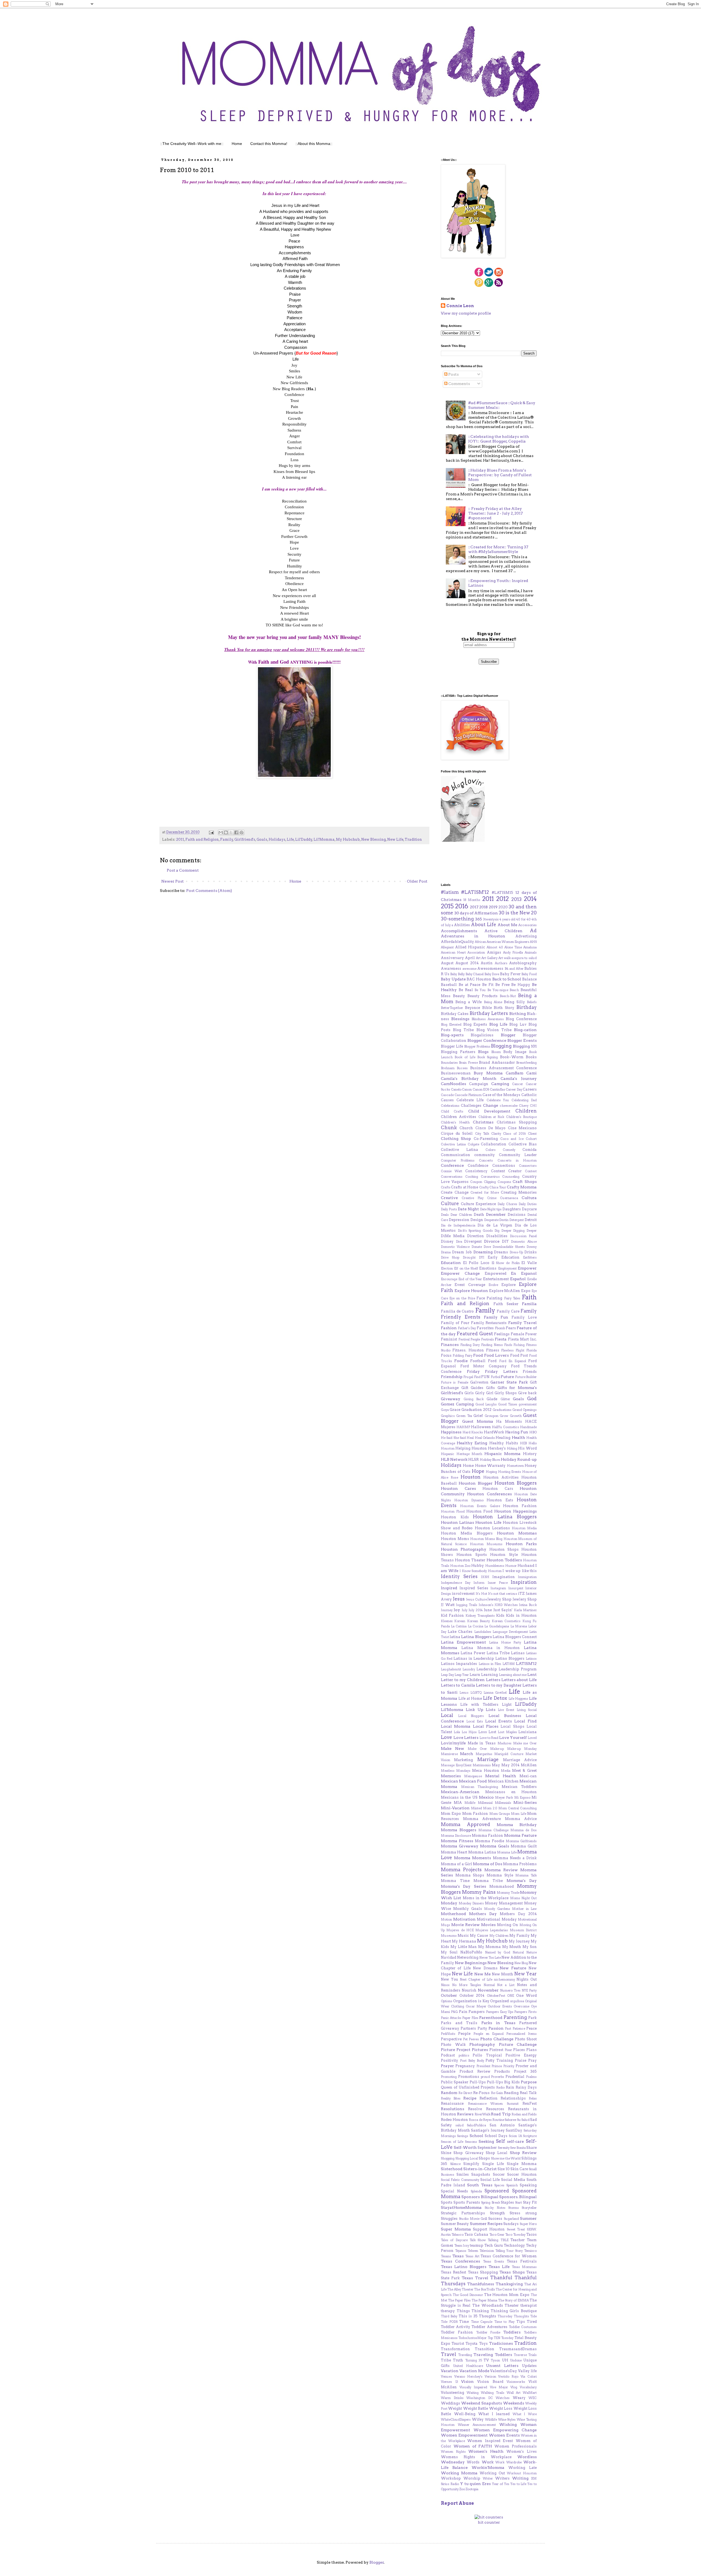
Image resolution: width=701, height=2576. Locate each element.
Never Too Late (490, 1958)
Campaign (479, 1084)
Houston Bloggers (516, 1483)
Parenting (515, 2017)
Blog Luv (518, 1024)
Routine (498, 2120)
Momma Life (507, 1852)
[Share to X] (231, 832)
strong (531, 2213)
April (470, 958)
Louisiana (528, 1732)
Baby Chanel (475, 974)
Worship (472, 2478)
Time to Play (504, 2322)
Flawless (507, 1350)
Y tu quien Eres (476, 2484)
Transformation (455, 2349)
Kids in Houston (521, 1615)
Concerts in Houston (517, 1160)
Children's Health (455, 1122)
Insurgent (516, 1588)
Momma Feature (520, 1835)
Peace (532, 2028)
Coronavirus (490, 1177)
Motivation (464, 1919)
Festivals (488, 1339)
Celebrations (450, 1106)
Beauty (459, 996)
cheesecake (509, 1106)
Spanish (512, 2185)
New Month (502, 1974)
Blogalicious (482, 1035)
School (476, 2136)
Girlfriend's (245, 839)
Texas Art (472, 2256)
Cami (532, 1073)
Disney (447, 1241)
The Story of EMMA (513, 2300)
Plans (532, 2050)
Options (447, 2001)
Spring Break (490, 2203)
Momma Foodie (489, 1841)
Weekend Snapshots (482, 2403)
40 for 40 (523, 919)
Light (507, 1705)
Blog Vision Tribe (494, 1030)
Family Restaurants (489, 1323)
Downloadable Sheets (509, 1247)
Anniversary (452, 958)
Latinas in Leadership (474, 1658)
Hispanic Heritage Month (462, 1454)
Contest (531, 1171)
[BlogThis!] (226, 832)
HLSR (473, 1460)
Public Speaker (455, 2082)
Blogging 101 (525, 1046)
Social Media (513, 2180)
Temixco (530, 2251)
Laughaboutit (451, 1669)
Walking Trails (493, 2393)
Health (518, 1437)
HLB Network (454, 1459)
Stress (515, 2213)
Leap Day (447, 1675)
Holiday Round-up (519, 1459)
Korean (460, 1621)
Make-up (497, 1749)
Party (482, 2028)
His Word (527, 1448)
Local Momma (456, 1726)
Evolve (493, 1285)
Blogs (483, 1052)
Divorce (492, 1241)
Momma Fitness (457, 1841)
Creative (449, 1198)
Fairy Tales (512, 1298)
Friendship (452, 1377)
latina (455, 1637)
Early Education (503, 1257)
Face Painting (489, 1298)
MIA (458, 1803)
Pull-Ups (478, 2082)
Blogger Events (522, 1040)
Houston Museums (486, 1544)
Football (478, 1361)
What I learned (494, 2414)
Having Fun (517, 1432)
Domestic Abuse (524, 1242)
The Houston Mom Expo (507, 2295)
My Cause (479, 1935)
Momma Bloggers (459, 1830)
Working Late (522, 2468)
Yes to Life (518, 2484)
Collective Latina (459, 1150)
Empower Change (460, 1273)
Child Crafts (452, 1111)
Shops (484, 2158)
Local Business (505, 1716)
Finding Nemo (492, 1345)
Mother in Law (524, 1909)
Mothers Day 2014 (518, 1914)
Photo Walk (453, 2045)
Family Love (524, 1317)
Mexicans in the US (459, 1797)
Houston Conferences (489, 1494)
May (496, 1765)
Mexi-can (528, 1776)
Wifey (478, 2419)
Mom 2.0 (490, 1808)
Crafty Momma (522, 1187)
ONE (511, 1996)
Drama (446, 1252)
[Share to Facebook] (236, 832)
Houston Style (504, 1555)
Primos (497, 2066)
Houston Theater (470, 1560)
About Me (507, 925)
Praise (521, 2060)
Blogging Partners (458, 1052)
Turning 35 (474, 2360)
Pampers (477, 2012)
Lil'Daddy (304, 839)
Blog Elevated (451, 1025)
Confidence (478, 1166)
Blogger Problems (477, 1046)
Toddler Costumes (523, 2327)
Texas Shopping (483, 2272)
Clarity (496, 1134)
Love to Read (489, 1738)
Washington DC (480, 2398)
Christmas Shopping (517, 1122)
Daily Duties (528, 1204)
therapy (448, 2311)
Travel (449, 2354)
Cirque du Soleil (457, 1133)
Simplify (471, 2164)
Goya (445, 1410)
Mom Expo (451, 1814)
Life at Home (470, 1698)
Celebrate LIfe (470, 1100)
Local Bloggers (471, 1716)
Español (518, 1279)
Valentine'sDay (504, 2371)
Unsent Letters (502, 2366)
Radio (500, 2087)
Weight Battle (476, 2408)
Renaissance (452, 2103)
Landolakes (483, 1632)
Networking (468, 1957)
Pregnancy (465, 2066)
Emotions (488, 1268)
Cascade (447, 1095)
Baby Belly (457, 974)
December (496, 1214)
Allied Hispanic (470, 947)
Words (473, 2462)
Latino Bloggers (510, 1658)
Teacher (518, 2240)
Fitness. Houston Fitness (476, 1350)
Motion (446, 1919)
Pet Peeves (471, 2039)
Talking (493, 2240)
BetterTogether (452, 1008)
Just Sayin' (503, 1610)
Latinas (518, 1653)
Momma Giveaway (460, 1846)
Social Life (490, 2180)
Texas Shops (512, 2272)
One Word (527, 1996)
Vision (467, 2381)
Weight (455, 2408)
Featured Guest (475, 1334)
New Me (482, 1974)
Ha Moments (509, 1421)
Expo (526, 1291)
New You (449, 1979)
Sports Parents (467, 2202)
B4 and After (514, 969)
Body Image (515, 1052)
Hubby (478, 1566)
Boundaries (449, 1063)
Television (487, 2251)
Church (466, 1128)
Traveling (465, 2355)
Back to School (507, 979)
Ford (492, 1361)
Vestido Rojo (508, 2377)
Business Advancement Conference (504, 1068)
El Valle (529, 1263)
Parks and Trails (459, 2023)
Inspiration (524, 1582)
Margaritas (484, 1754)
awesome (469, 969)
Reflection (489, 2098)
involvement (463, 1594)
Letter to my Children (463, 1680)
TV (486, 2360)
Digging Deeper (525, 1231)
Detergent (517, 1220)
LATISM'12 (526, 1664)
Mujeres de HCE (460, 1930)
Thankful (501, 2278)
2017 (474, 907)
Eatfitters (530, 1257)
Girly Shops (506, 1393)
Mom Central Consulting (518, 1808)
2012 (502, 899)
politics (464, 2055)
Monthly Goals (467, 1909)
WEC (533, 2398)
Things (463, 2311)
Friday (473, 1371)
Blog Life (498, 1024)
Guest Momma (478, 1421)
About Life (484, 925)
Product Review (475, 2071)
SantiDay (514, 2130)
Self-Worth (465, 2147)
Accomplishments (459, 931)
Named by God (498, 1952)
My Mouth (512, 1947)
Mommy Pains (479, 1892)
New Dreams (485, 1968)
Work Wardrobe (508, 2462)
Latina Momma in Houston (491, 1648)
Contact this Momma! (269, 144)
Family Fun (496, 1317)
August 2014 (467, 963)
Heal (470, 1438)
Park (532, 2018)
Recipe (470, 2098)
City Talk (482, 1134)
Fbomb (500, 1328)
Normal (489, 1985)
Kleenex (447, 1621)
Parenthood (491, 2018)
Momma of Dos (488, 1864)
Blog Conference (521, 1019)
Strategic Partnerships (463, 2213)
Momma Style (500, 1875)
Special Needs (454, 2191)
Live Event (506, 1710)
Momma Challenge (493, 1830)
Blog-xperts (452, 1035)
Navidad (449, 1957)
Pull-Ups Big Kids (503, 2082)
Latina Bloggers (476, 1637)
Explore (508, 1285)
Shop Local (497, 2153)
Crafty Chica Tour (493, 1187)
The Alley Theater (460, 2289)
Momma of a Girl (456, 1864)
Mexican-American (460, 1792)
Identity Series (459, 1576)
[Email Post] (211, 832)
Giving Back (474, 1399)
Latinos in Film (490, 1664)
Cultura (529, 1198)
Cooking (472, 1177)
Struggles (449, 2219)
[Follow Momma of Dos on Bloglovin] (463, 840)
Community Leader (518, 1155)
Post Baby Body (472, 2061)
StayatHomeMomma (461, 2207)
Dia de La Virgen (495, 1225)
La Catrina (459, 1626)
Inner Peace (498, 1583)
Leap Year (462, 1675)
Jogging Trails (467, 1605)
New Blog (521, 1963)
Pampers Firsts (525, 2012)
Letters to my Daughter (499, 1685)
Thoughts (488, 2316)
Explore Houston (471, 1291)
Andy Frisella (513, 952)
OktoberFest (496, 1996)
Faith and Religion (202, 839)
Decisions (517, 1215)
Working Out (492, 2473)
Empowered (495, 1273)
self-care (515, 2141)
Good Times (508, 1404)
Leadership (487, 1669)
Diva (459, 1242)
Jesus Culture (476, 1599)
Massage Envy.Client (456, 1765)
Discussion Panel (523, 1236)
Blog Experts (475, 1024)
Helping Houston (471, 1448)
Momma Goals (495, 1846)
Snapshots (481, 2174)
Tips (521, 2322)
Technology (514, 2245)
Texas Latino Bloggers (464, 2267)
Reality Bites (451, 2098)
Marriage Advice (520, 1760)
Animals (531, 952)
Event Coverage (470, 1285)
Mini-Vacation (455, 1808)
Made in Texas (482, 1743)
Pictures (480, 2050)
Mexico (486, 1797)
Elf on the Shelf (466, 1268)
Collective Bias (523, 1144)
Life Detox (495, 1698)
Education (451, 1263)
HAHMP (463, 1427)
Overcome (522, 2006)
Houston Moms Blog (486, 1539)
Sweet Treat (516, 2229)
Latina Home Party (505, 1642)
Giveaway (451, 1399)
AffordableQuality (457, 942)
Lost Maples (507, 1732)
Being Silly (514, 1002)
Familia (529, 1304)
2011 (180, 839)
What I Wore (525, 2414)
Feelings (502, 1334)
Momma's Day (522, 1881)
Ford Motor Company (483, 1366)
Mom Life (518, 1814)
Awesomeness (490, 969)
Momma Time (455, 1881)
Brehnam (448, 1068)
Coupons (504, 1182)
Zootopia (472, 2489)
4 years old (508, 919)
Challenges (471, 1106)
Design (477, 1220)
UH (505, 2360)
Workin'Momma (488, 2467)
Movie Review (466, 1925)
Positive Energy (521, 2055)
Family (227, 839)
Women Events (504, 2435)
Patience (519, 2029)
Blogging (501, 1046)
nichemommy (505, 1979)
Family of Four (455, 1323)
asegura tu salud (524, 958)
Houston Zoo (460, 1566)
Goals (262, 839)
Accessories (528, 925)
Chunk (449, 1128)
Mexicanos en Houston (511, 1792)
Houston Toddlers (504, 1560)
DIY (505, 1241)
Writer (488, 2478)
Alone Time (513, 947)
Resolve (475, 2109)
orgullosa (517, 2001)
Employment (507, 1268)
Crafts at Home (465, 1187)
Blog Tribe (463, 1030)
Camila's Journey (519, 1079)
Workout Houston (522, 2473)
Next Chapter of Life (476, 1979)
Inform (479, 1583)
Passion (496, 2028)
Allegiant (447, 947)
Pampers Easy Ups (500, 2012)
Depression (459, 1220)
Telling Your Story (509, 2251)
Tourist (458, 2343)
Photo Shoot (526, 2039)
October (449, 1995)
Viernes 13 (449, 2382)
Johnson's (486, 1605)
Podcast (448, 2055)
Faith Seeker (506, 1304)
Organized (499, 2001)
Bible (487, 1008)
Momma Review (501, 1870)
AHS (533, 942)
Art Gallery (489, 958)
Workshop (451, 2478)
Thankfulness (481, 2284)
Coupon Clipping (483, 1182)
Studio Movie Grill (473, 2219)
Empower (527, 1268)
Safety (446, 2125)
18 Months (472, 900)
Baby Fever (510, 974)
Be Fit (488, 985)
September (487, 2148)
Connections (504, 1166)
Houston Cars (498, 1489)
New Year (525, 1974)
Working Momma (459, 2473)
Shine (446, 2153)
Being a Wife (469, 1002)
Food (478, 1355)
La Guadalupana (497, 1626)
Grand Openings (525, 1410)
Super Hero (528, 2224)
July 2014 (476, 1610)
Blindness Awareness (488, 1019)
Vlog (514, 2387)
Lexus (464, 1693)
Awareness (451, 969)
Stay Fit (530, 2202)
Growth (516, 1416)
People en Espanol (489, 2034)
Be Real (466, 990)
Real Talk (528, 2093)
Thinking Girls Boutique (514, 2311)
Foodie (461, 1361)
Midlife (470, 1803)
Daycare (529, 1209)
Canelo (456, 1089)
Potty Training (499, 2060)
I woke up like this (520, 1571)
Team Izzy (462, 2246)
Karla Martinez (525, 1610)
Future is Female (455, 1382)
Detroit (531, 1220)
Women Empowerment (464, 2435)
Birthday (527, 1007)
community (485, 1155)
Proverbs (498, 2077)
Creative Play (473, 1198)
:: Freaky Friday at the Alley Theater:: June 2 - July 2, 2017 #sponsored (495, 513)
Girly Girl (484, 1393)
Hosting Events (510, 1472)
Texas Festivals (522, 2261)
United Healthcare (468, 2366)
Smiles (463, 2174)
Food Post (519, 1355)
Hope (478, 1471)
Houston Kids (455, 1517)
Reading (511, 2093)
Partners (468, 2028)
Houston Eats (500, 1500)
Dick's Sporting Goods (475, 1231)
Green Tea (464, 1416)
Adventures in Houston (473, 936)
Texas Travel (475, 2278)
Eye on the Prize (462, 1298)
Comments (459, 384)
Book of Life (465, 1057)
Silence (455, 2164)
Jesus (459, 1599)
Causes (447, 1100)
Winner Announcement (477, 2425)
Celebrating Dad (524, 1100)
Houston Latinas (457, 1522)
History (530, 1454)
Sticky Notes (495, 2208)
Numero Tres (510, 1990)
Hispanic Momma (503, 1454)
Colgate (473, 1144)
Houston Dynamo (469, 1500)
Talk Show (478, 2240)
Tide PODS (449, 2322)
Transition (485, 2349)
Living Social (527, 1710)
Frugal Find (472, 1377)
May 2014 (510, 1765)
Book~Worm (512, 1057)
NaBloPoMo (471, 1952)
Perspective (451, 2039)
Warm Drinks (452, 2398)
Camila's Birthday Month (469, 1079)
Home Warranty (490, 1466)
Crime (492, 1198)
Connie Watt (452, 1171)
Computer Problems (458, 1160)
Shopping (448, 2158)
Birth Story (504, 1008)
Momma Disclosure (456, 1836)
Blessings (460, 1019)
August (447, 963)
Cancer (518, 1084)
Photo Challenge (497, 2039)
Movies (488, 1925)
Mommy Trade (508, 1893)
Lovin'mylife (453, 1743)
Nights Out (527, 1979)
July (465, 1610)
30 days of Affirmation (476, 913)
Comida (530, 1150)
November (488, 1990)
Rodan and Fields (524, 2114)
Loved (532, 1738)
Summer (528, 2218)
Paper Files (470, 2018)
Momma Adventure (482, 1819)
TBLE (505, 2240)
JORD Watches (506, 1605)
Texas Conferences (460, 2261)
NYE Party (529, 1990)
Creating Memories (519, 1192)
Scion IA (515, 2136)
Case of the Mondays (502, 1095)
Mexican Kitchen (503, 1781)
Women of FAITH (473, 2446)
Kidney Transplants (480, 1616)
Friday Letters (501, 1371)
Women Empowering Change (505, 2430)
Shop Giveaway (468, 2153)
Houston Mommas (517, 1533)
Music (463, 1935)
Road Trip (501, 2114)
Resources (495, 2109)
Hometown (515, 1466)
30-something (457, 919)
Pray (532, 2060)
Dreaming (483, 1252)
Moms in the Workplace (486, 1898)
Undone (516, 2360)
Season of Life (452, 2142)
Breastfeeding (526, 1063)
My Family (519, 1935)
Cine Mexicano (522, 1128)
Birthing (518, 1014)
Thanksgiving (509, 2284)
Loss (483, 1732)
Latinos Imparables (459, 1664)
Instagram (498, 1588)
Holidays (277, 839)
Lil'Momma (324, 839)
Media (506, 1771)
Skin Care (519, 2169)
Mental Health (501, 1776)
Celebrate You (498, 1100)
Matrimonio (482, 1765)
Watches (503, 2398)
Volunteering (453, 2393)
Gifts (490, 1388)
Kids (500, 1615)
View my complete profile (466, 313)
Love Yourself (513, 1738)
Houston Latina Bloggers (505, 1517)
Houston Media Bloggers (467, 1533)
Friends (530, 1372)
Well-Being (465, 2414)
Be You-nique (498, 990)
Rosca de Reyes (480, 2120)
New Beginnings (471, 1963)
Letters (493, 1680)
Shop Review (523, 2153)
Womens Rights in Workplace (476, 2457)
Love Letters (466, 1738)
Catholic (529, 1095)
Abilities (462, 925)
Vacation (450, 2371)
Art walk (505, 958)
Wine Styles (507, 2420)
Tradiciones (501, 2343)
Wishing (508, 2424)
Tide (533, 2316)
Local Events (499, 1721)
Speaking (528, 2185)
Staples (507, 2202)
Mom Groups (500, 1814)
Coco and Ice (512, 1139)
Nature (532, 1952)
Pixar (508, 2050)
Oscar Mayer (476, 2006)
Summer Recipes (486, 2224)
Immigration (527, 1577)
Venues (446, 2377)
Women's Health (486, 2451)
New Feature (513, 1968)
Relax (533, 2098)
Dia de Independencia (458, 1225)
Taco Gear (497, 2235)
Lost (492, 1732)
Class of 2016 (514, 1134)
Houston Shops (504, 1549)
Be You (480, 990)
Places (519, 2050)
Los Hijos (469, 1732)
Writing (520, 2478)
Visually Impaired (473, 2387)
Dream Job (462, 1252)
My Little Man (464, 1947)
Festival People (469, 1339)
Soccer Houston (522, 2174)
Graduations (502, 1410)
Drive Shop (450, 1257)
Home (237, 144)
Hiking (512, 1448)
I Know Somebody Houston (481, 1571)
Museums (449, 1936)
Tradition (413, 839)
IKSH (485, 1577)
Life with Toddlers (479, 1705)
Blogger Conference (487, 1040)
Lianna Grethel (495, 1693)
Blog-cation (525, 1030)
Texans (446, 2256)
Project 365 (525, 2071)
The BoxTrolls (484, 2289)
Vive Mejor (499, 2387)
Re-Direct (465, 2093)
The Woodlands (488, 2305)
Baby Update (453, 979)
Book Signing (488, 1057)
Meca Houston (486, 1771)
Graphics (448, 1416)
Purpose (529, 2082)
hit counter (489, 2522)
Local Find (525, 1721)
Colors (491, 1150)
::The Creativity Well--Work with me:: (192, 144)
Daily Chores (507, 1204)
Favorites (485, 1328)
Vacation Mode (474, 2371)
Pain (463, 2012)
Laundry (469, 1669)
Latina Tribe (498, 1653)
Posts (453, 374)
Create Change (455, 1192)
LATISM (509, 1664)
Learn (475, 1675)
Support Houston (489, 2229)
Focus (446, 1355)
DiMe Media (453, 1236)
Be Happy (521, 985)
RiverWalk (482, 2114)
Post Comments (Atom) (209, 891)
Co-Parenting (486, 1139)
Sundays (511, 2224)
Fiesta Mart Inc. (522, 1339)
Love (446, 1737)
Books (531, 1057)
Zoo (462, 2489)
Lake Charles (460, 1632)
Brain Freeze (468, 1063)
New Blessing (374, 839)
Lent (532, 1674)
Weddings (450, 2403)
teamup (477, 2245)
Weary (519, 2398)
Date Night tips (491, 1209)
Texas (458, 2256)
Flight (520, 1350)
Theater (512, 2305)
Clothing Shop (456, 1139)
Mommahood (502, 1886)
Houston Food (479, 1511)
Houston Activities (501, 1477)
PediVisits (448, 2034)
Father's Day (467, 1328)
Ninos (445, 1985)
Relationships (513, 2098)
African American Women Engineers (502, 942)
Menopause (473, 1776)
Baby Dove (492, 974)
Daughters (512, 1209)
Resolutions (453, 2109)
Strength (497, 2213)
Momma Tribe (488, 1881)
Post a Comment (183, 870)
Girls (469, 1393)
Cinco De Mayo (491, 1128)
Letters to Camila (458, 1685)
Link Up (474, 1710)
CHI (533, 1106)
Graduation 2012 (476, 1410)
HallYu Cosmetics (505, 1427)
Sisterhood (452, 2169)
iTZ (521, 1594)
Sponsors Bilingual (480, 2197)
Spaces (499, 2185)
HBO (533, 1432)
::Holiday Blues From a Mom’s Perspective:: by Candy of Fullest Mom (500, 475)
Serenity (504, 2148)
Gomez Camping (457, 1404)
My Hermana (464, 1941)
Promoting (449, 2077)
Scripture (530, 2136)
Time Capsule (482, 2322)
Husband (526, 1566)
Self (500, 2141)
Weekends (514, 2403)
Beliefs (532, 1002)
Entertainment (496, 1279)
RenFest (530, 2103)
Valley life (527, 2371)
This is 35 (468, 2316)
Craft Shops (525, 1182)
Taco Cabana (476, 2234)
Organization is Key (471, 2001)
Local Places (486, 1726)
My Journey (519, 1941)
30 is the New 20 (518, 913)
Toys (483, 2343)
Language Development (510, 1632)
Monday (449, 1903)
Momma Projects (461, 1870)
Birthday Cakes (455, 1014)
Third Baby (449, 2316)
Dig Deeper (503, 1231)
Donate (477, 1247)
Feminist (449, 1339)
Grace (455, 1410)
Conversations (452, 1177)
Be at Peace (470, 985)
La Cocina (476, 1626)
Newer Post (173, 881)
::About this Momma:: (314, 144)
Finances (450, 1345)
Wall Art (514, 2393)
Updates (529, 2366)
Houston (471, 1477)
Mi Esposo (522, 1798)
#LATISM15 (502, 893)
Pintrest (496, 2050)
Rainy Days (526, 2087)
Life (290, 839)
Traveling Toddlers (493, 2355)
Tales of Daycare (454, 2240)
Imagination (504, 1577)
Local (447, 1715)
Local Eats (475, 1721)
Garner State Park (509, 1382)
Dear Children (461, 1215)
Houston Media (524, 1528)
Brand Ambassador (497, 1062)
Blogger (508, 1035)
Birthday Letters (489, 1013)
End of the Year (470, 1279)
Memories (451, 1776)
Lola (457, 1732)
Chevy (524, 1106)
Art (478, 958)
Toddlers (512, 2332)
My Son (530, 1947)
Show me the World (506, 2158)
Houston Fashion (520, 1506)
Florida (532, 1350)
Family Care (508, 1311)
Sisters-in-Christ (480, 2169)
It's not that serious (503, 1594)
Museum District (523, 1930)
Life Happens (518, 1699)
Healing (503, 1438)
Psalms (531, 2077)
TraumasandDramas (518, 2349)
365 (479, 919)
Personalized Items (522, 2034)
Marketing (463, 1760)
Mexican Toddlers (519, 1787)
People (464, 2034)
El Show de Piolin (506, 1263)
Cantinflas (498, 1089)
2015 (447, 906)
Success (495, 2219)
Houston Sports (472, 1555)
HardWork (494, 1432)
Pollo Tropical (487, 2055)
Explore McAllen (505, 1291)
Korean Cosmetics (506, 1621)
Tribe (446, 2360)
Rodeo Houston (454, 2120)
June (488, 1610)
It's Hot (481, 1594)
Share (532, 2148)
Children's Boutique (521, 1117)
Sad (533, 2120)
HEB (523, 1443)
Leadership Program (518, 1669)
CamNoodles (453, 1084)
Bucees (462, 1068)
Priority (509, 2066)
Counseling (511, 1177)
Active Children (504, 931)
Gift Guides (472, 1388)
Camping (500, 1084)
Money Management (504, 1903)
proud (485, 2077)
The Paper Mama (484, 2300)
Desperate (491, 1220)
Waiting (473, 2393)
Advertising (526, 936)
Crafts (446, 1187)
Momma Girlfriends (521, 1841)
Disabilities (497, 1236)
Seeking (486, 2141)
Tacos (532, 2234)
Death (479, 1215)
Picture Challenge (518, 2044)
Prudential (515, 2077)
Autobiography (523, 963)
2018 (483, 907)
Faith (529, 1297)
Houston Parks (521, 1544)
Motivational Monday (497, 1919)
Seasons (471, 2142)
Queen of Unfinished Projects (468, 2087)
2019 (493, 907)
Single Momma (522, 2164)
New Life (395, 839)
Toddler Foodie (488, 2332)
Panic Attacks (451, 2018)
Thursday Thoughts (513, 2316)
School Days (496, 2136)
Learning (489, 1675)
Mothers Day (483, 1914)
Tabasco (458, 2235)
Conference (452, 1165)
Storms (514, 2208)
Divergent (473, 1241)
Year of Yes (501, 2484)
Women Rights (453, 2452)
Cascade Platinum (468, 1095)
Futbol (495, 1377)
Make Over (477, 1749)
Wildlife (491, 2420)
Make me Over (525, 1743)
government (528, 1404)
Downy (532, 1247)
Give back (527, 1393)
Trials (532, 2355)
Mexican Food (473, 1781)
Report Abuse (457, 2503)
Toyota (472, 2343)
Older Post (417, 881)
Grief (478, 1416)
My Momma (489, 1947)
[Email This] (221, 832)
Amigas (494, 952)
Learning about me (513, 1675)
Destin (504, 1220)
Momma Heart (454, 1852)
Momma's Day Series (463, 1886)
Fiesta (501, 1339)
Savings (463, 2136)
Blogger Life (452, 1046)
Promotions (469, 2077)
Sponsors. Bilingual (518, 2197)
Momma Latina (482, 1852)
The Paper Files (459, 2300)
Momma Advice (521, 1819)
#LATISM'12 (475, 892)
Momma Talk (526, 1875)
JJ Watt (448, 1605)
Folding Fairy (462, 1356)
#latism (450, 892)
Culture (450, 1203)
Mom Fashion (475, 1814)
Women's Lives (522, 2451)
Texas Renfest (453, 2272)
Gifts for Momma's (517, 1388)
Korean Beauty (479, 1621)
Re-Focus (481, 2093)
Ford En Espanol (513, 1361)
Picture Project (456, 2050)
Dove (487, 1247)
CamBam (515, 1073)
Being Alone (493, 1002)
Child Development (489, 1111)
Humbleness (495, 1566)
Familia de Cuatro (457, 1311)
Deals (445, 1215)
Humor (511, 1566)
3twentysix (491, 919)
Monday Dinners (471, 1903)
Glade (492, 1399)
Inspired (449, 1588)
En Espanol (524, 1273)
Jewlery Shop (525, 1599)
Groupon (492, 1416)
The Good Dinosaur (468, 2295)
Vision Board (490, 2382)
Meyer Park (504, 1798)
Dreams (501, 1252)
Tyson (495, 2360)
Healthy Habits (504, 1443)
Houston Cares (458, 1488)
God (532, 1399)
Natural (518, 1952)
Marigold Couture (509, 1754)
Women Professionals (515, 2446)
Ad (533, 931)
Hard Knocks (473, 1432)
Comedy (509, 1150)
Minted (476, 1808)
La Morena (519, 1626)
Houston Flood (453, 1511)
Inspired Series (474, 1588)
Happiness (451, 1432)
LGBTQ (476, 1693)
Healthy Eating (472, 1443)
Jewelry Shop (499, 1599)
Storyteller (529, 2208)
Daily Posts (449, 1209)
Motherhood (453, 1914)
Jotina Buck (528, 1605)
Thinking (480, 2311)
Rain (510, 2087)
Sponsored (497, 2191)
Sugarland (511, 2219)
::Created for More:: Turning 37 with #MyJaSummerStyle (498, 549)
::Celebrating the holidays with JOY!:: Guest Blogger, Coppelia (499, 439)
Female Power (524, 1334)
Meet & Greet (524, 1771)
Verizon (490, 2377)
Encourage (449, 1279)
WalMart (530, 2393)
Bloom (496, 1052)
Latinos (531, 1659)
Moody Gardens (497, 1909)
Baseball (449, 985)
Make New (453, 1748)
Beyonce (472, 1008)
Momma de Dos (524, 1830)
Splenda (476, 2191)
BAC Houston (479, 979)
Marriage (488, 1759)
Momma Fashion (488, 1835)
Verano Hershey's (468, 2377)
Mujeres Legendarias (492, 1930)
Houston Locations (492, 1528)
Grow (504, 1416)
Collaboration (494, 1144)
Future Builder (526, 1377)
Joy (457, 1610)
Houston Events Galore (480, 1506)
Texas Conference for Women (509, 2256)
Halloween (481, 1427)
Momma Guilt (524, 1846)
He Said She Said (453, 1438)
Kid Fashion (452, 1615)
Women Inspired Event (490, 2441)
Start (518, 2203)
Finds (508, 1345)
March (467, 1754)
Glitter (505, 1399)
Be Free (502, 985)
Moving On (508, 1925)
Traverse (520, 2355)
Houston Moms (455, 1539)
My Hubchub (348, 839)
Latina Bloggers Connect (515, 1637)
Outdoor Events (500, 2006)
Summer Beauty (455, 2224)
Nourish (469, 1990)
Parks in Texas (498, 2023)
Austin (487, 963)
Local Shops (512, 1726)
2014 (530, 899)
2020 (503, 907)
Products (502, 2071)
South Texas (480, 2185)
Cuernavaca (509, 1198)
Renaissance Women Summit (493, 2104)
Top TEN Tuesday (501, 2338)
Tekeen (473, 2251)
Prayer (447, 2066)
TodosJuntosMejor (472, 2338)
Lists (491, 1710)
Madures (505, 1743)
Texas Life (499, 2267)
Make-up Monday (522, 1749)
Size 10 (504, 2169)
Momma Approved (466, 1824)
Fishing (519, 1345)
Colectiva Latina (453, 1144)
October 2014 (472, 1996)
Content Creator (506, 1171)
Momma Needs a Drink (515, 1858)
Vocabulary (528, 2387)
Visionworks (516, 2382)
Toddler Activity (456, 2327)
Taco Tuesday (515, 2235)
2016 (462, 906)
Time (464, 2322)
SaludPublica (476, 2125)
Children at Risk (491, 1117)
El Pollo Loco (476, 1263)
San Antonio (502, 2125)
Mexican (449, 1781)
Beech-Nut (508, 996)
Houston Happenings (515, 1511)
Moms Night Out (524, 1898)
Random (449, 2093)
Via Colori (529, 2377)
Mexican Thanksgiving (480, 1787)
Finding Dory (470, 1345)
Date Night (468, 1209)
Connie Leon (460, 306)
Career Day (514, 1089)
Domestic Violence (455, 1247)
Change (491, 1105)
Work (488, 2462)
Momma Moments (472, 1858)
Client (532, 1134)
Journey (447, 1610)
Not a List (506, 1985)
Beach (514, 990)
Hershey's (497, 1448)
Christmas (483, 1122)
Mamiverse (449, 1754)
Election (447, 1268)
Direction (476, 1236)
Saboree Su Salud (517, 2120)
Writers (502, 2478)
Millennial (485, 1803)
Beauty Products (482, 996)
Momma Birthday (517, 1825)
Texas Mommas (524, 2267)
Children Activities (459, 1117)
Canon (467, 1089)
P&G (454, 2012)
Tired (532, 2322)
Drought (469, 1257)
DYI (482, 1257)
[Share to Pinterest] (242, 832)
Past (508, 2029)
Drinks (531, 1252)
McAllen (529, 1765)
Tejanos (461, 2251)
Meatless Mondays (456, 1771)
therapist (529, 2305)
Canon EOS (481, 1089)
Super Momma (456, 2229)
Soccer (499, 2174)
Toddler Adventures (489, 2327)
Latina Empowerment (463, 1642)
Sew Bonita (518, 2148)
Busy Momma (488, 1073)
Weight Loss (501, 2408)
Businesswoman (456, 1073)
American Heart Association (463, 952)
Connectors (528, 1166)
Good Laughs (486, 1404)
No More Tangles (467, 1985)
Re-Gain (497, 2093)
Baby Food (529, 974)
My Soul (449, 1952)
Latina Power (473, 1653)
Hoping (491, 1472)
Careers (530, 1089)
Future (507, 1377)
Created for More (485, 1193)
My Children (499, 1936)
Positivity (449, 2060)
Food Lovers (496, 1355)
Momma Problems (520, 1864)
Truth (458, 2360)
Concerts (486, 1160)
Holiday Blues (490, 1460)
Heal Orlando (485, 1438)
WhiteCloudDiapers (456, 2420)
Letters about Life (519, 1680)
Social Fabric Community (460, 2180)
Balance (529, 979)
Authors (501, 963)
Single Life (493, 2164)
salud (459, 2125)
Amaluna (530, 947)
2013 (516, 899)
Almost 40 (495, 947)
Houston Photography (464, 1549)
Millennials (503, 1803)
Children (526, 1111)
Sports (447, 2202)
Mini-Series (525, 1802)
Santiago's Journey (488, 2130)
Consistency (476, 1171)
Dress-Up (516, 1252)
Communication (456, 1155)
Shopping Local (467, 2158)
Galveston (479, 1382)
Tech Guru (494, 2245)
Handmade (528, 1427)
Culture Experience (478, 1204)
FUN (485, 1377)
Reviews (465, 2114)
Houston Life (488, 1522)
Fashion (449, 1328)
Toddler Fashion (457, 2332)
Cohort (531, 1139)
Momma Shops (470, 1875)
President (483, 2066)
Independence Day (456, 1583)
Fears (511, 1328)
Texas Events (493, 2261)
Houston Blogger (476, 1483)
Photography (482, 2044)
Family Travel (522, 1323)
